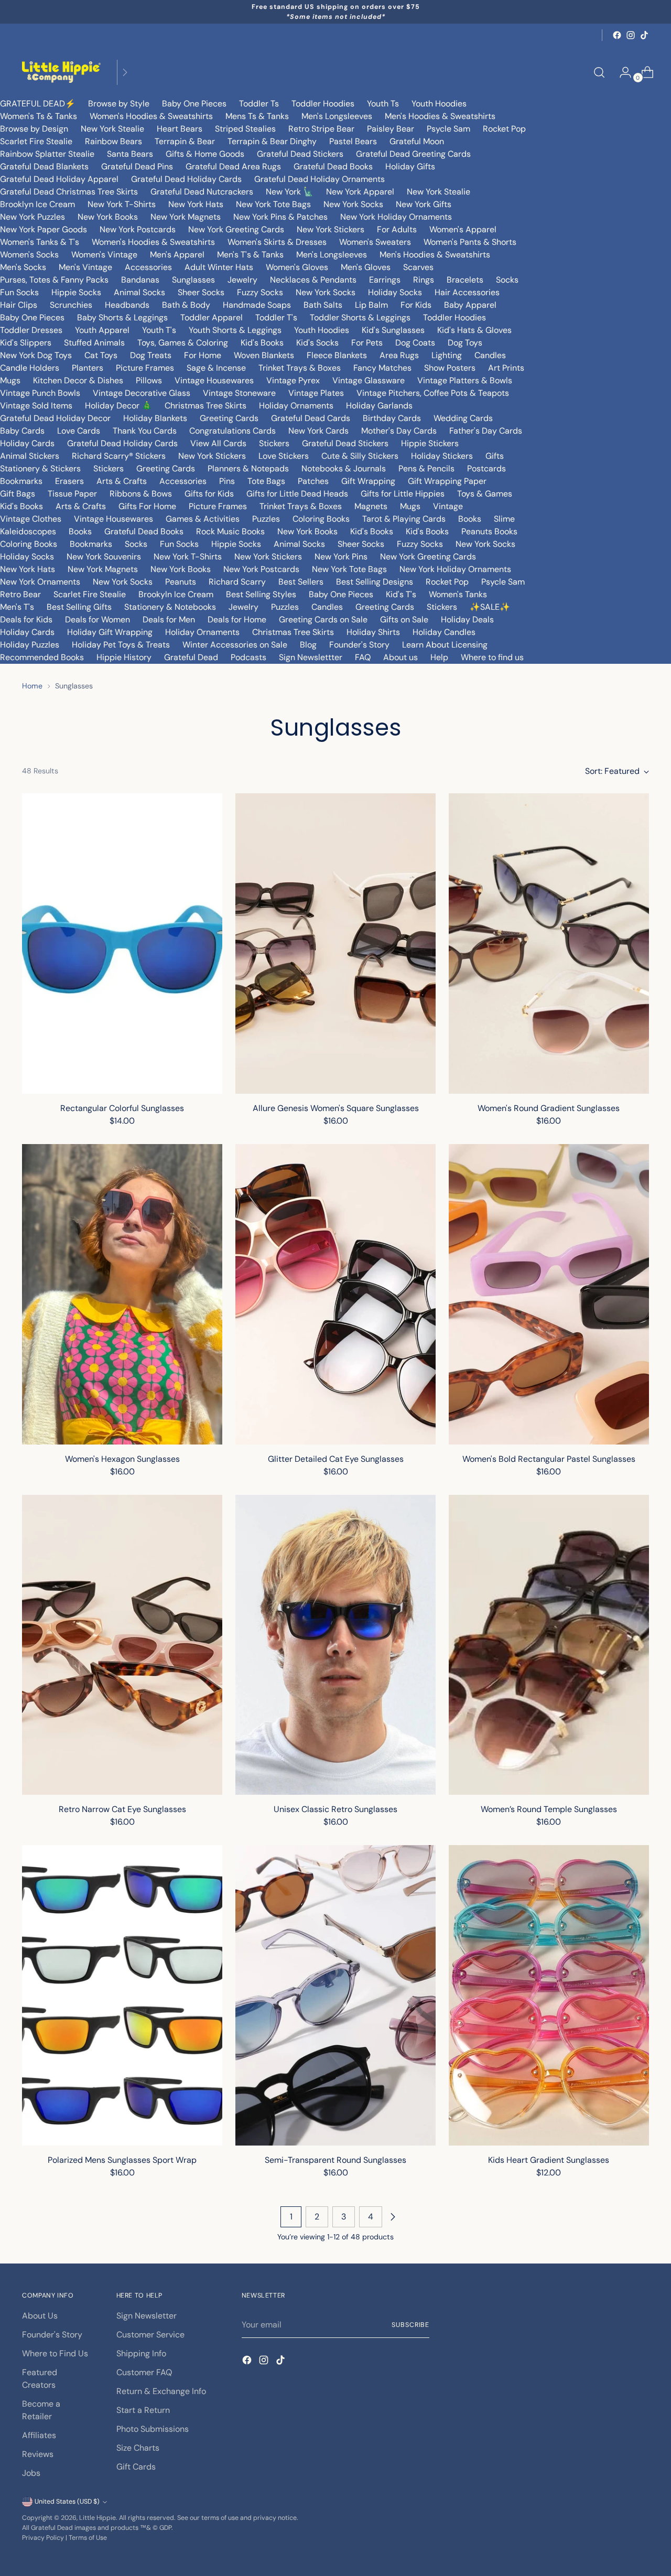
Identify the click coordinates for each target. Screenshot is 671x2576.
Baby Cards (22, 431)
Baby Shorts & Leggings (122, 317)
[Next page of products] (393, 2217)
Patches (313, 481)
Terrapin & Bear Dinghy (272, 141)
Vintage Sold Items (36, 406)
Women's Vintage (104, 255)
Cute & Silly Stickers (360, 456)
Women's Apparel (463, 229)
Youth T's (159, 330)
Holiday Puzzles (30, 645)
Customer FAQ (144, 2372)
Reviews (38, 2454)
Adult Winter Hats (219, 267)
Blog (308, 645)
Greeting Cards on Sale (323, 619)
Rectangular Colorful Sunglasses (122, 1108)
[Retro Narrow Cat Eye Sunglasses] (122, 1645)
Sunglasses (193, 280)
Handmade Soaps (257, 305)
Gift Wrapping (368, 481)
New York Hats (196, 204)
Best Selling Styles (261, 594)
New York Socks (353, 204)
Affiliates (39, 2435)
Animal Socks (139, 292)
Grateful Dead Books (333, 166)
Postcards (486, 468)
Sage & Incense (216, 368)
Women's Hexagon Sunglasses (122, 1459)
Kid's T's (401, 594)
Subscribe (410, 2325)
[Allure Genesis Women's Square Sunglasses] (335, 944)
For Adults (397, 229)
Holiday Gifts (410, 166)
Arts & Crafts (122, 481)
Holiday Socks (395, 292)
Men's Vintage (85, 267)
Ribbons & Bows (141, 494)
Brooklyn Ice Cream (37, 204)
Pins (227, 481)
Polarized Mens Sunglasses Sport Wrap (122, 2160)
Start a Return (143, 2410)
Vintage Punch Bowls (40, 393)
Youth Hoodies (439, 104)
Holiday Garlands (379, 406)
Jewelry (242, 280)
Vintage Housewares (214, 380)
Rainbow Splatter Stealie (47, 154)
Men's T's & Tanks (250, 255)
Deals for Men (169, 619)
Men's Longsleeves (337, 116)
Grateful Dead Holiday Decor (55, 418)
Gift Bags (18, 494)
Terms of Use (88, 2538)
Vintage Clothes (31, 519)
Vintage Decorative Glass (142, 393)
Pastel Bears (353, 141)
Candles (490, 355)
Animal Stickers (30, 456)
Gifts (495, 456)
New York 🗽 (290, 192)
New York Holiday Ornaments (396, 217)
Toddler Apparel (212, 317)
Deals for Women (98, 619)
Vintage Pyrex (293, 380)
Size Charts (138, 2448)
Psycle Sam (448, 129)
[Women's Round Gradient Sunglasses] (549, 944)
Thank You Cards (145, 431)
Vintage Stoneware (239, 393)
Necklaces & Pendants (313, 280)
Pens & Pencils (426, 468)
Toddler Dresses (31, 330)
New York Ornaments (40, 582)
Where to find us (492, 657)
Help (439, 657)
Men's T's (17, 607)
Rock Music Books (230, 531)
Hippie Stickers (430, 443)
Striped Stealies (245, 129)
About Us (40, 2316)
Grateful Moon (417, 141)
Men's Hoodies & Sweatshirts (440, 116)
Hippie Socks (76, 292)
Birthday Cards (392, 418)
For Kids (416, 305)
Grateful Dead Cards (311, 418)
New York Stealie (112, 129)
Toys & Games (485, 494)
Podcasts (248, 657)
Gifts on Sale (404, 619)
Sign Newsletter (147, 2316)
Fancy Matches (382, 368)
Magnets (371, 506)
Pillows (149, 380)
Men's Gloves (366, 267)
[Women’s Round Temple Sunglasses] (549, 1645)
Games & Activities (203, 519)
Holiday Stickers (442, 456)
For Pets (367, 343)
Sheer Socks (201, 292)
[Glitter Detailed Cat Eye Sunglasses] (335, 1294)
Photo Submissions (153, 2429)
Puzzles (266, 519)
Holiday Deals (467, 619)
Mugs (10, 380)
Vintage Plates (316, 393)
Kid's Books (262, 343)
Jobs (31, 2473)
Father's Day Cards (486, 431)
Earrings (385, 280)
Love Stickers (284, 456)
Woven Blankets (264, 355)
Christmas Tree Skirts (205, 406)
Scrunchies (71, 305)
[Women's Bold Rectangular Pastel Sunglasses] (549, 1294)
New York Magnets (186, 217)
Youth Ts (383, 104)
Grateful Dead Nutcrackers (202, 192)
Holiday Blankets (155, 418)
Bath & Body (186, 305)
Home (32, 686)
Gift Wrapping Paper (447, 481)
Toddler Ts (259, 104)
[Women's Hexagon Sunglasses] (122, 1294)
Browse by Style (119, 104)
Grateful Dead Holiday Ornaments (320, 179)
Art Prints (506, 368)
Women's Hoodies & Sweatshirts (151, 116)
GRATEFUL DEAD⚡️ (38, 104)
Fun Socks (19, 292)
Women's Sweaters (375, 242)
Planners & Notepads (248, 468)
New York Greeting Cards (236, 229)
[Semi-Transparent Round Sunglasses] (335, 1995)
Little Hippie (98, 2518)
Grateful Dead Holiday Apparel (59, 179)
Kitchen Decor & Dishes (78, 380)
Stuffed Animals (94, 343)
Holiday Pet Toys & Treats (121, 645)
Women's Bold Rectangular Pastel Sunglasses (549, 1459)
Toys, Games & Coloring (183, 343)
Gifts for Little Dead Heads (297, 494)
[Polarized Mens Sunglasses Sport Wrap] (122, 1995)
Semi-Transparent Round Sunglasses (335, 2160)
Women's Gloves (297, 267)
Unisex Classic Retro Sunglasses (335, 1809)
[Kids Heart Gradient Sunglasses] (549, 1995)
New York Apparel (360, 192)
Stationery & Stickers (40, 468)
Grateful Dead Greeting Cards (413, 154)
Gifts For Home (147, 506)
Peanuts (181, 582)
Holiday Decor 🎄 (118, 406)
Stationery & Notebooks (170, 607)
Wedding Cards (463, 418)
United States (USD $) (67, 2502)
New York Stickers (331, 229)
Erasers (69, 481)
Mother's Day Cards (399, 431)
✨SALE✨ (490, 607)
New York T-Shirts (122, 204)
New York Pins (341, 557)
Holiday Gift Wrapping (110, 632)
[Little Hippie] (61, 72)
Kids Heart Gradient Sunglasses (549, 2160)
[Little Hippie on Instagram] (631, 35)
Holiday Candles (444, 632)
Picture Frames (145, 368)
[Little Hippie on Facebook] (617, 35)
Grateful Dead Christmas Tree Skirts (69, 192)
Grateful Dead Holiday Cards (186, 179)
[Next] (125, 72)
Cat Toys (101, 355)
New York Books (108, 217)
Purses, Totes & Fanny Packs (54, 280)
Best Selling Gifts (79, 607)
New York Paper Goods (44, 229)
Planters (88, 368)
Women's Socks (29, 255)
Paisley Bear (391, 129)
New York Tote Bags (273, 204)
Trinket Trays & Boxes (300, 368)
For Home (203, 355)
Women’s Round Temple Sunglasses (549, 1809)
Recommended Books (42, 657)
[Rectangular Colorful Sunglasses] (122, 944)
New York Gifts (424, 204)
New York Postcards (138, 229)
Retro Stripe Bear (321, 129)
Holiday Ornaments (296, 406)
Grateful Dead (191, 657)
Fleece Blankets (337, 355)
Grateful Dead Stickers (300, 154)
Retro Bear (20, 594)
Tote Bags (266, 481)
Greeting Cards (229, 418)
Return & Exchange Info (161, 2391)
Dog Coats (415, 343)
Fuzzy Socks (260, 292)
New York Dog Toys (36, 355)
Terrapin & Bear (185, 141)
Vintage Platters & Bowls (465, 380)
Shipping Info (141, 2353)
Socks (507, 280)
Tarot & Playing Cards (404, 519)
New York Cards (318, 431)
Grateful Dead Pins (137, 166)
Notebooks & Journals (344, 468)
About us (401, 657)
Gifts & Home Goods (205, 154)
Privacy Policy (43, 2538)
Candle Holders (30, 368)
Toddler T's (276, 317)
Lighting (447, 355)
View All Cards (218, 443)
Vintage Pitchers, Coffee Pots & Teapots (433, 393)
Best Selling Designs (375, 582)
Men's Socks (23, 267)
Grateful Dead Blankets (44, 166)
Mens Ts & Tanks (257, 116)
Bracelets (465, 280)
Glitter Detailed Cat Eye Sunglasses (336, 1459)
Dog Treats (151, 355)
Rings (424, 280)
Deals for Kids (26, 619)
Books (470, 519)
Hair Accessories (467, 292)
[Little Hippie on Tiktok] (644, 35)
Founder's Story (359, 645)
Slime (504, 519)
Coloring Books (321, 519)
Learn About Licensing (445, 645)
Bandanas (140, 280)
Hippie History (124, 657)
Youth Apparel (102, 330)
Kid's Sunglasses (393, 330)
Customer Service (150, 2335)
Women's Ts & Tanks (39, 116)
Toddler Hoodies (323, 104)
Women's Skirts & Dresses (277, 242)
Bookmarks (21, 481)
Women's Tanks (458, 594)
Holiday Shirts (373, 632)
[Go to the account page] (621, 72)
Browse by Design (34, 129)
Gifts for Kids (209, 494)
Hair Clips (19, 305)
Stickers (274, 443)
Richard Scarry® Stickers (119, 456)
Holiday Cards (27, 443)
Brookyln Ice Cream (176, 594)
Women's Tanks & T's (40, 242)
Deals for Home (237, 619)
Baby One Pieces (194, 104)
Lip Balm (371, 305)
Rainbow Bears (113, 141)
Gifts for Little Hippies (403, 494)
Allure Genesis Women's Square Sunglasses (336, 1108)
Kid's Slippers (26, 343)
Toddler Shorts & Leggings (360, 317)
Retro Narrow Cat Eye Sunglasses (122, 1809)
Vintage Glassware (369, 380)
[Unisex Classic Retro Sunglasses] (335, 1645)
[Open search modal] (599, 72)
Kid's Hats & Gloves (474, 330)
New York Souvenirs (104, 557)
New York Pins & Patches (280, 217)
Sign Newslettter (311, 657)
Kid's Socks (317, 343)
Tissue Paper (72, 494)
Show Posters (450, 368)
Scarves (418, 267)
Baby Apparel (470, 305)
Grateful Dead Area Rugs (233, 166)
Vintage (448, 506)
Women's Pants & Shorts (470, 242)
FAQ (363, 657)
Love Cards (79, 431)
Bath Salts (323, 305)
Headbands (127, 305)
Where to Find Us (55, 2353)
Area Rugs (399, 355)
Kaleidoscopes (28, 531)
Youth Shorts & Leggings (235, 330)
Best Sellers (301, 582)
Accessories (148, 267)
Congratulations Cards (232, 431)
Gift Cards (136, 2467)
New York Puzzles (33, 217)
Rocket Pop (504, 129)
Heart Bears (180, 129)
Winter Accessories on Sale (235, 645)
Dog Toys (465, 343)
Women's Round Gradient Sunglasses (549, 1108)
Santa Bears (130, 154)
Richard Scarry (237, 582)
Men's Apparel (177, 255)
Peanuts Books (489, 531)
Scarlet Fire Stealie (36, 141)
